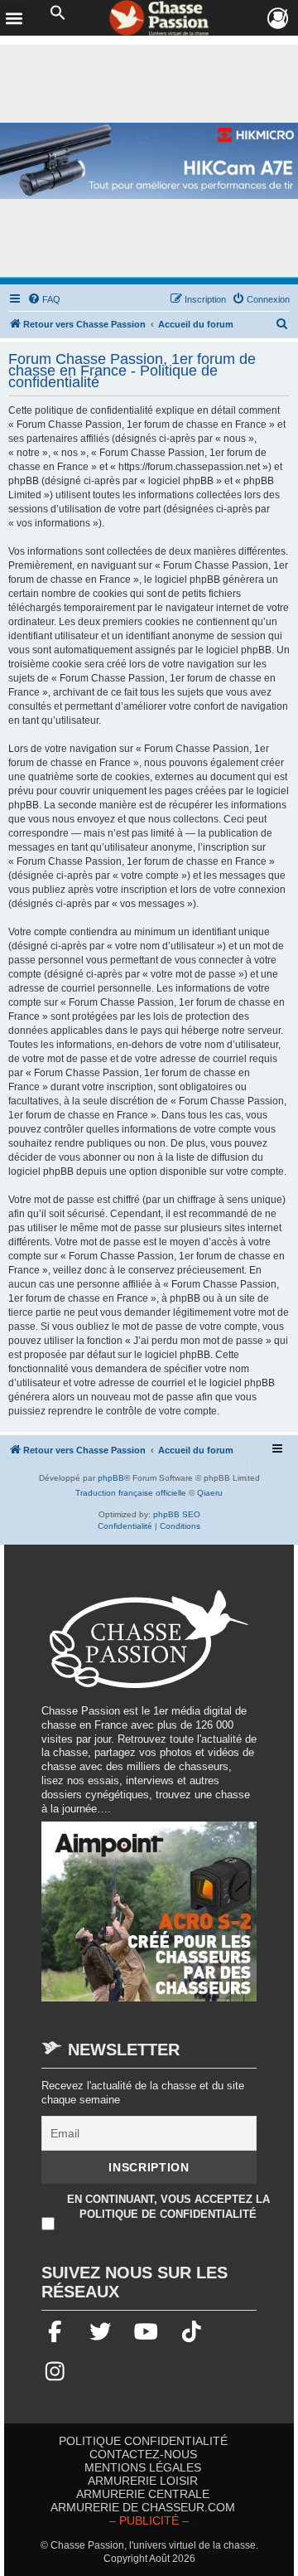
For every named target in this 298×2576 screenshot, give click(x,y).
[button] (58, 13)
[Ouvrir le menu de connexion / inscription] (279, 19)
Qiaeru (210, 1493)
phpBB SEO (177, 1514)
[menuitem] (44, 299)
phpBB (111, 1478)
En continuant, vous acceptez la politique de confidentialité (168, 2207)
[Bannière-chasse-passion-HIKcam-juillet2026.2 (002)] (149, 161)
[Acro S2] (149, 1920)
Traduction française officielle (131, 1493)
